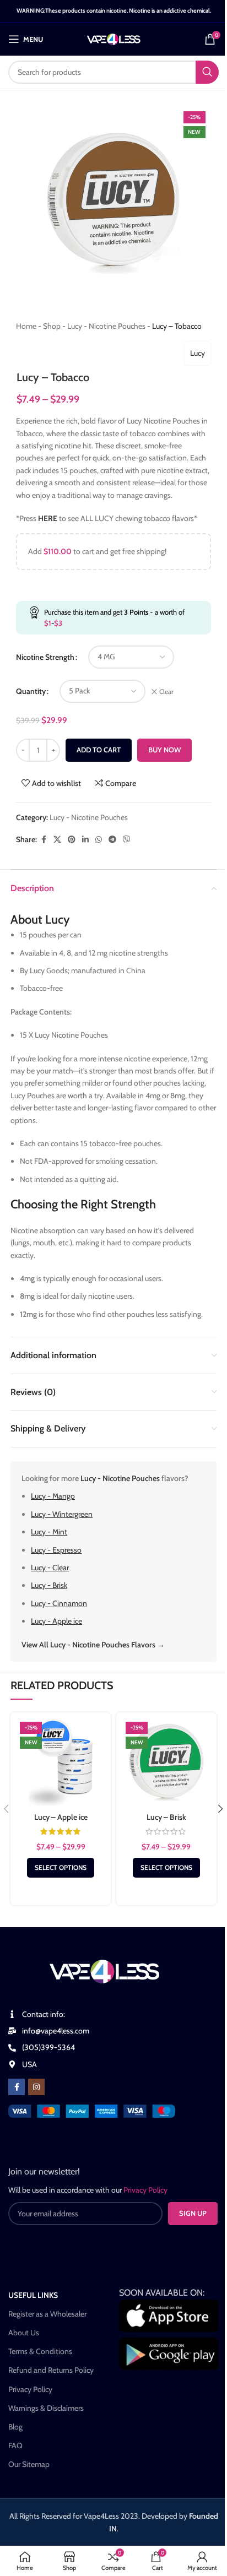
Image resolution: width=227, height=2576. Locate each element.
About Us (24, 2333)
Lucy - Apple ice (56, 1621)
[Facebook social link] (44, 840)
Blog (15, 2427)
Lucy (198, 353)
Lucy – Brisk (166, 1817)
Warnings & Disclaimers (46, 2408)
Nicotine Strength (45, 657)
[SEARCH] (207, 72)
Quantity (31, 691)
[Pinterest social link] (72, 840)
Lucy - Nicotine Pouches (106, 326)
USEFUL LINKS (33, 2295)
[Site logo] (114, 38)
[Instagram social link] (36, 2087)
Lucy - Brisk (49, 1585)
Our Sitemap (29, 2464)
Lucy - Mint (49, 1532)
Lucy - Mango (53, 1496)
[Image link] (92, 2110)
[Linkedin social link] (85, 840)
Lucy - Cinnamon (59, 1603)
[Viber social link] (127, 840)
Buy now (164, 750)
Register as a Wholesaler (47, 2314)
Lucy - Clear (50, 1568)
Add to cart (99, 750)
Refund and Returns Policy (51, 2370)
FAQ (15, 2445)
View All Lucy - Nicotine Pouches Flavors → (93, 1645)
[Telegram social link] (112, 840)
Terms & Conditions (40, 2351)
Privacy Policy (30, 2389)
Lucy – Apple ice (61, 1817)
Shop (52, 326)
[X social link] (57, 840)
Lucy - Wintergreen (62, 1514)
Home (26, 326)
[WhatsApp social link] (99, 840)
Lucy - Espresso (56, 1550)
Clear (166, 692)
